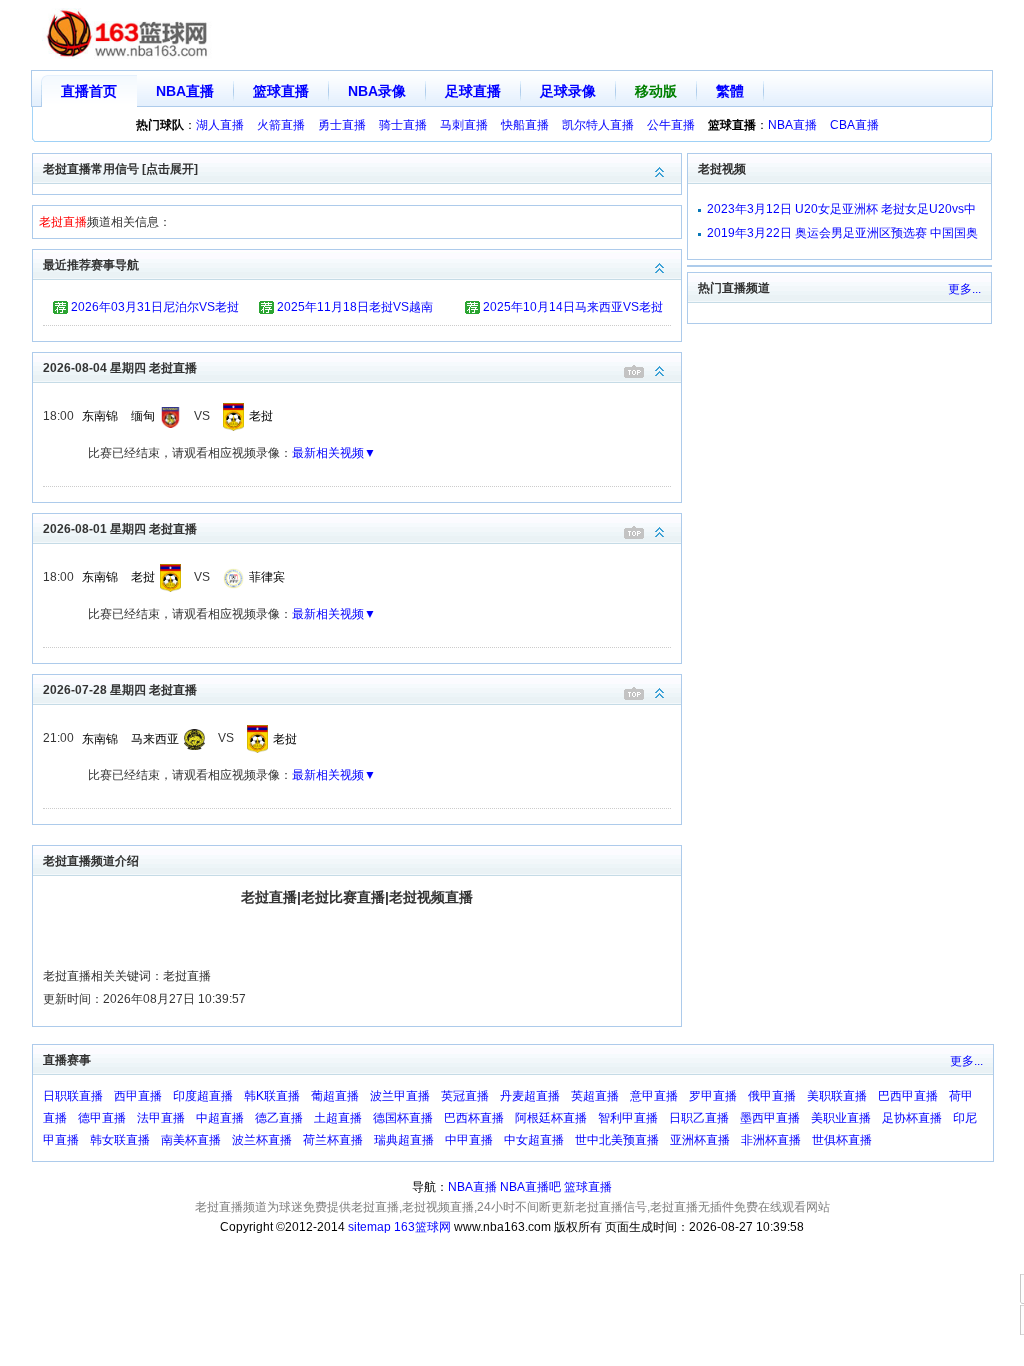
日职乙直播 (699, 1118)
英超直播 (595, 1096)
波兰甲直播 (400, 1096)
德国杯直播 (403, 1118)
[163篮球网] (128, 35)
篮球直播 (281, 91)
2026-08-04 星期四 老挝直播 (120, 368)
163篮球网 (422, 1227)
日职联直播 (73, 1096)
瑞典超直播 (404, 1140)
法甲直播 (161, 1118)
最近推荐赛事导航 (91, 265)
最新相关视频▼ (334, 453)
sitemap (369, 1227)
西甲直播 (138, 1096)
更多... (964, 289)
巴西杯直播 (474, 1118)
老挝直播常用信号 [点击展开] (120, 169)
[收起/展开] (660, 371)
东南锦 (100, 416)
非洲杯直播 (771, 1140)
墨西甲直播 (770, 1118)
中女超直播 (534, 1140)
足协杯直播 (912, 1118)
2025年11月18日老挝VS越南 (355, 307)
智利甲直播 (628, 1118)
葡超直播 (335, 1096)
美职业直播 (841, 1118)
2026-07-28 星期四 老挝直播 (120, 690)
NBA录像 (377, 91)
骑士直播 (403, 125)
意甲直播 (654, 1096)
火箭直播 (281, 125)
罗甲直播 (713, 1096)
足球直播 (473, 91)
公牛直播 (671, 125)
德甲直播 (102, 1118)
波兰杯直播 (262, 1140)
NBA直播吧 (530, 1187)
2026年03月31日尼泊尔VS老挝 (155, 307)
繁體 (730, 91)
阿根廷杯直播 (551, 1118)
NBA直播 (185, 91)
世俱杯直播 (842, 1140)
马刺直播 (464, 125)
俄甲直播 (772, 1096)
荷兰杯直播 (333, 1140)
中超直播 (220, 1118)
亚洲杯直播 (700, 1140)
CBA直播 (854, 125)
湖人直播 (220, 125)
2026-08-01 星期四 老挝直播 (120, 529)
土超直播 (338, 1118)
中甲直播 (469, 1140)
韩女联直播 (120, 1140)
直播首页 (89, 91)
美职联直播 (837, 1096)
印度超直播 (203, 1096)
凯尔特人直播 (598, 125)
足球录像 (568, 91)
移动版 (656, 91)
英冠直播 (465, 1096)
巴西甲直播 (908, 1096)
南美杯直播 (191, 1140)
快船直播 (525, 125)
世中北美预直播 (617, 1140)
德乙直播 (279, 1118)
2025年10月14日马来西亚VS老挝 (573, 307)
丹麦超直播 (530, 1096)
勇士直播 (342, 125)
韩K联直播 (272, 1096)
